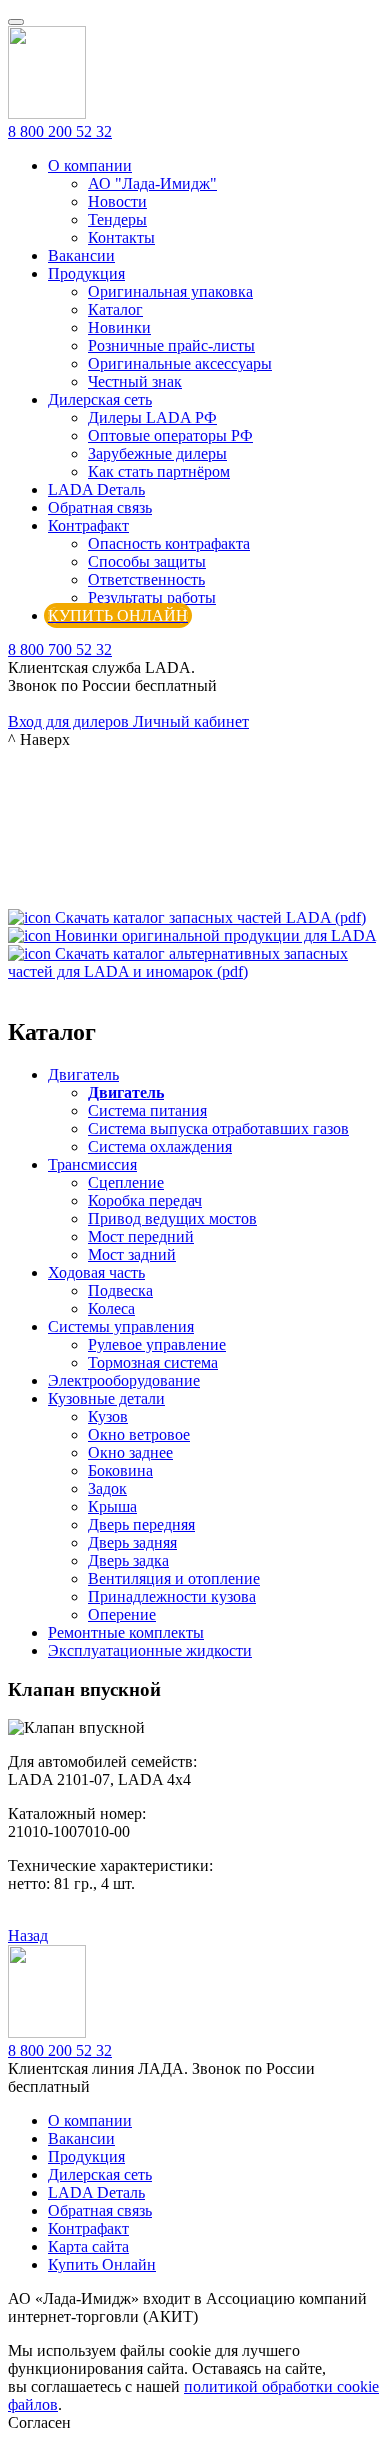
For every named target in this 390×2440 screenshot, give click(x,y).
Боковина (120, 1470)
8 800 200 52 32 (60, 131)
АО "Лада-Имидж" (152, 183)
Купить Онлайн (102, 2264)
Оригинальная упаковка (170, 291)
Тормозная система (153, 1362)
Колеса (111, 1308)
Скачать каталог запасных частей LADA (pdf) (210, 917)
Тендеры (117, 219)
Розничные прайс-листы (171, 345)
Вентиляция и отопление (174, 1578)
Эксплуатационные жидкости (150, 1650)
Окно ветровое (139, 1434)
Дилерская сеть (100, 399)
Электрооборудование (124, 1380)
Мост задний (132, 1254)
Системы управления (121, 1326)
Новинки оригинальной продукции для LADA (215, 935)
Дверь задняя (132, 1542)
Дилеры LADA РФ (152, 417)
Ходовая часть (96, 1272)
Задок (107, 1488)
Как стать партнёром (159, 471)
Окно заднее (130, 1452)
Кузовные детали (106, 1398)
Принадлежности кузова (172, 1596)
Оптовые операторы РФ (170, 435)
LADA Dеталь (96, 489)
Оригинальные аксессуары (180, 363)
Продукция (86, 273)
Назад (28, 1935)
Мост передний (141, 1236)
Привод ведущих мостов (172, 1218)
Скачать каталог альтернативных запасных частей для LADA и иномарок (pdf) (178, 962)
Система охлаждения (160, 1146)
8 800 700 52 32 (60, 649)
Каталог (115, 309)
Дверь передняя (141, 1524)
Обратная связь (100, 507)
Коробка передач (145, 1200)
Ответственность (146, 579)
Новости (117, 201)
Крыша (112, 1506)
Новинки (119, 327)
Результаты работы (152, 597)
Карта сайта (88, 2246)
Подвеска (120, 1290)
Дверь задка (128, 1560)
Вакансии (81, 255)
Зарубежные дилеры (157, 453)
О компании (90, 165)
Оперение (122, 1614)
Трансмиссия (92, 1164)
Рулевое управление (157, 1344)
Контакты (121, 237)
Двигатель (83, 1074)
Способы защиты (147, 561)
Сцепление (126, 1182)
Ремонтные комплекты (126, 1632)
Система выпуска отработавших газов (218, 1128)
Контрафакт (88, 525)
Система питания (147, 1110)
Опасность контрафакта (169, 543)
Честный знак (135, 381)
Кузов (108, 1416)
